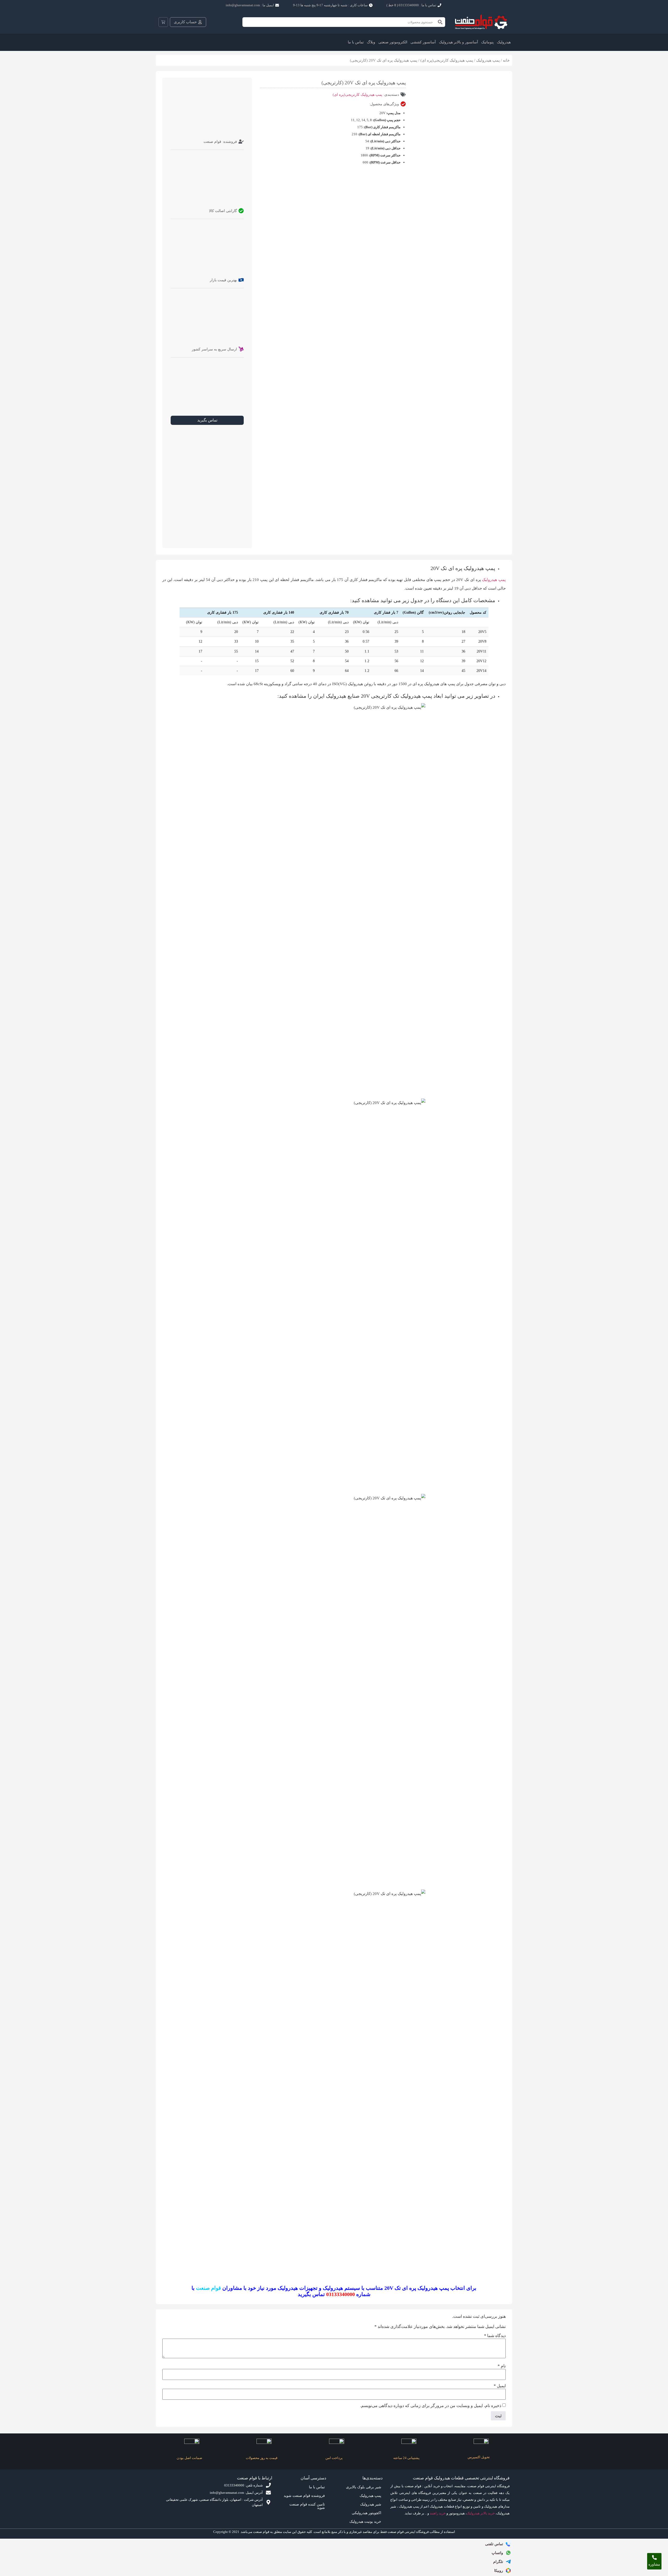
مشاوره (654, 2564)
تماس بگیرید (207, 420)
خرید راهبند (438, 2513)
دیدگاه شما (495, 2336)
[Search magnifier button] (440, 22)
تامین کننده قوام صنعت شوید (307, 2506)
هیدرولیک (504, 42)
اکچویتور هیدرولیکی (366, 2513)
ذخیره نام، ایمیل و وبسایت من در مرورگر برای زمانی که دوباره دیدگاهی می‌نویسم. (431, 2406)
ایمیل (500, 2386)
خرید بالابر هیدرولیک (481, 2513)
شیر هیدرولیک (371, 2504)
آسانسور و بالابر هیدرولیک (458, 42)
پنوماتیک (487, 42)
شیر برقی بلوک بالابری (364, 2487)
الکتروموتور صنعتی (393, 42)
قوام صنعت (208, 2288)
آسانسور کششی (423, 42)
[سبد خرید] (163, 22)
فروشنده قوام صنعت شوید (304, 2496)
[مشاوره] (654, 2557)
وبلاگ (371, 42)
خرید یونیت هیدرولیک (365, 2522)
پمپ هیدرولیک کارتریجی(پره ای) (447, 60)
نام (502, 2366)
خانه (506, 60)
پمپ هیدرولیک (488, 60)
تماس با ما (356, 42)
